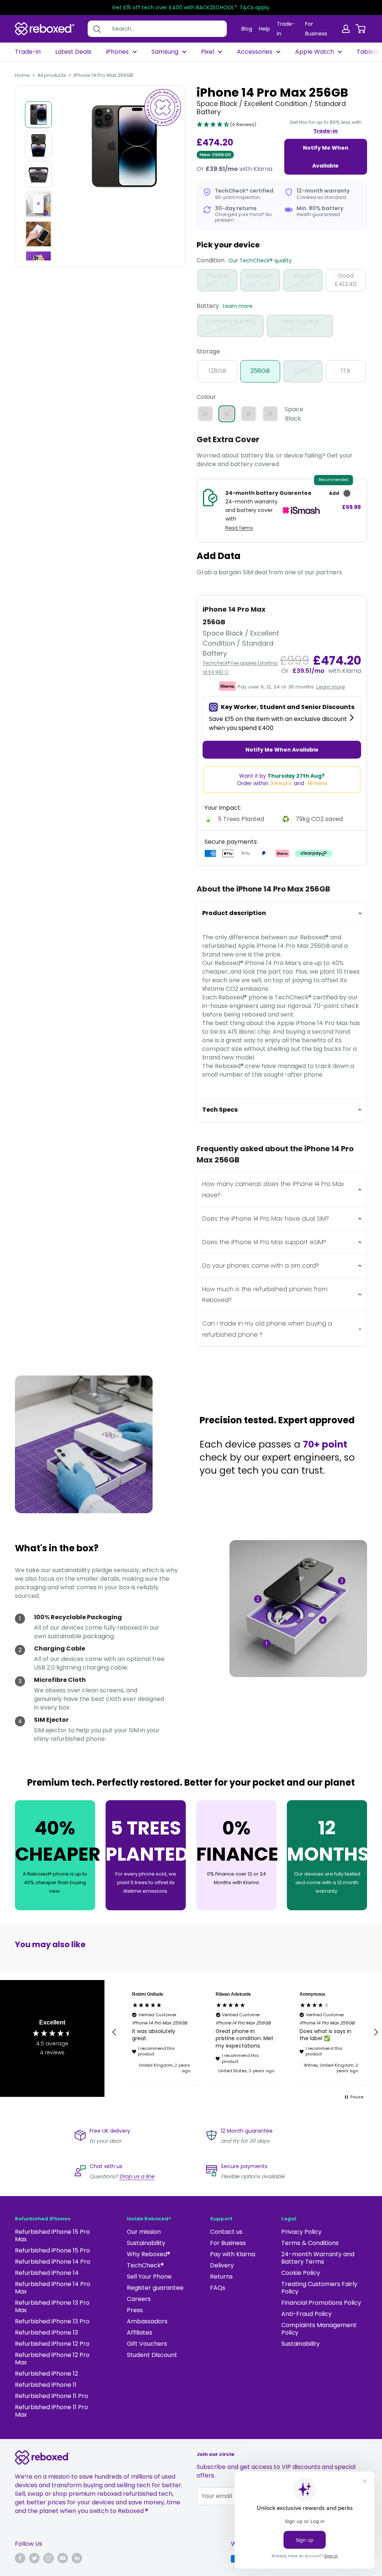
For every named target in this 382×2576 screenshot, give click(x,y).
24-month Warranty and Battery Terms (318, 2258)
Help (264, 29)
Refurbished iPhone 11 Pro (51, 2396)
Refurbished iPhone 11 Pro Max (51, 2411)
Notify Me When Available (326, 157)
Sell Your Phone (149, 2277)
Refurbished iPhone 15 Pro (52, 2250)
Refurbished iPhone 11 (46, 2385)
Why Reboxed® (148, 2254)
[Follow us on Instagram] (48, 2558)
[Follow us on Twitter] (34, 2558)
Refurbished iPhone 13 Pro (52, 2321)
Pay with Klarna (233, 2254)
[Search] (97, 29)
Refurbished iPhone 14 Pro (53, 2262)
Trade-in (28, 52)
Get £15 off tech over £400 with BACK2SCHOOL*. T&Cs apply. (191, 7)
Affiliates (140, 2333)
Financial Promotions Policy (321, 2303)
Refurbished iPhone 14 (47, 2273)
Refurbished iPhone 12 (46, 2374)
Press (135, 2310)
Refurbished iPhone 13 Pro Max (52, 2306)
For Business (228, 2243)
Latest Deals (73, 52)
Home (22, 75)
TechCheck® (145, 2265)
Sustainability (146, 2243)
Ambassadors (147, 2321)
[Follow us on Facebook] (20, 2558)
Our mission (144, 2232)
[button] (226, 125)
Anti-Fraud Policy (306, 2314)
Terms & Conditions (310, 2243)
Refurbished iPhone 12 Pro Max (52, 2359)
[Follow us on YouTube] (63, 2558)
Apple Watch (314, 52)
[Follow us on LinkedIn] (77, 2558)
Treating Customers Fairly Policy (319, 2288)
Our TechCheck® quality (260, 260)
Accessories (255, 52)
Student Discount (152, 2355)
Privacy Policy (301, 2232)
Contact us (226, 2232)
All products (52, 75)
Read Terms (239, 528)
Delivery (222, 2265)
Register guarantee (155, 2288)
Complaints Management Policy (319, 2329)
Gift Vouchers (147, 2344)
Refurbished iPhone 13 (46, 2333)
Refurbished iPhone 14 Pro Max (53, 2288)
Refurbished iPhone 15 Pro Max (52, 2235)
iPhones (117, 52)
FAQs (218, 2288)
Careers (139, 2299)
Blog (247, 29)
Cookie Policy (301, 2273)
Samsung (165, 52)
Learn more (238, 306)
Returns (221, 2277)
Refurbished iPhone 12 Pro (52, 2344)
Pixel (208, 52)
